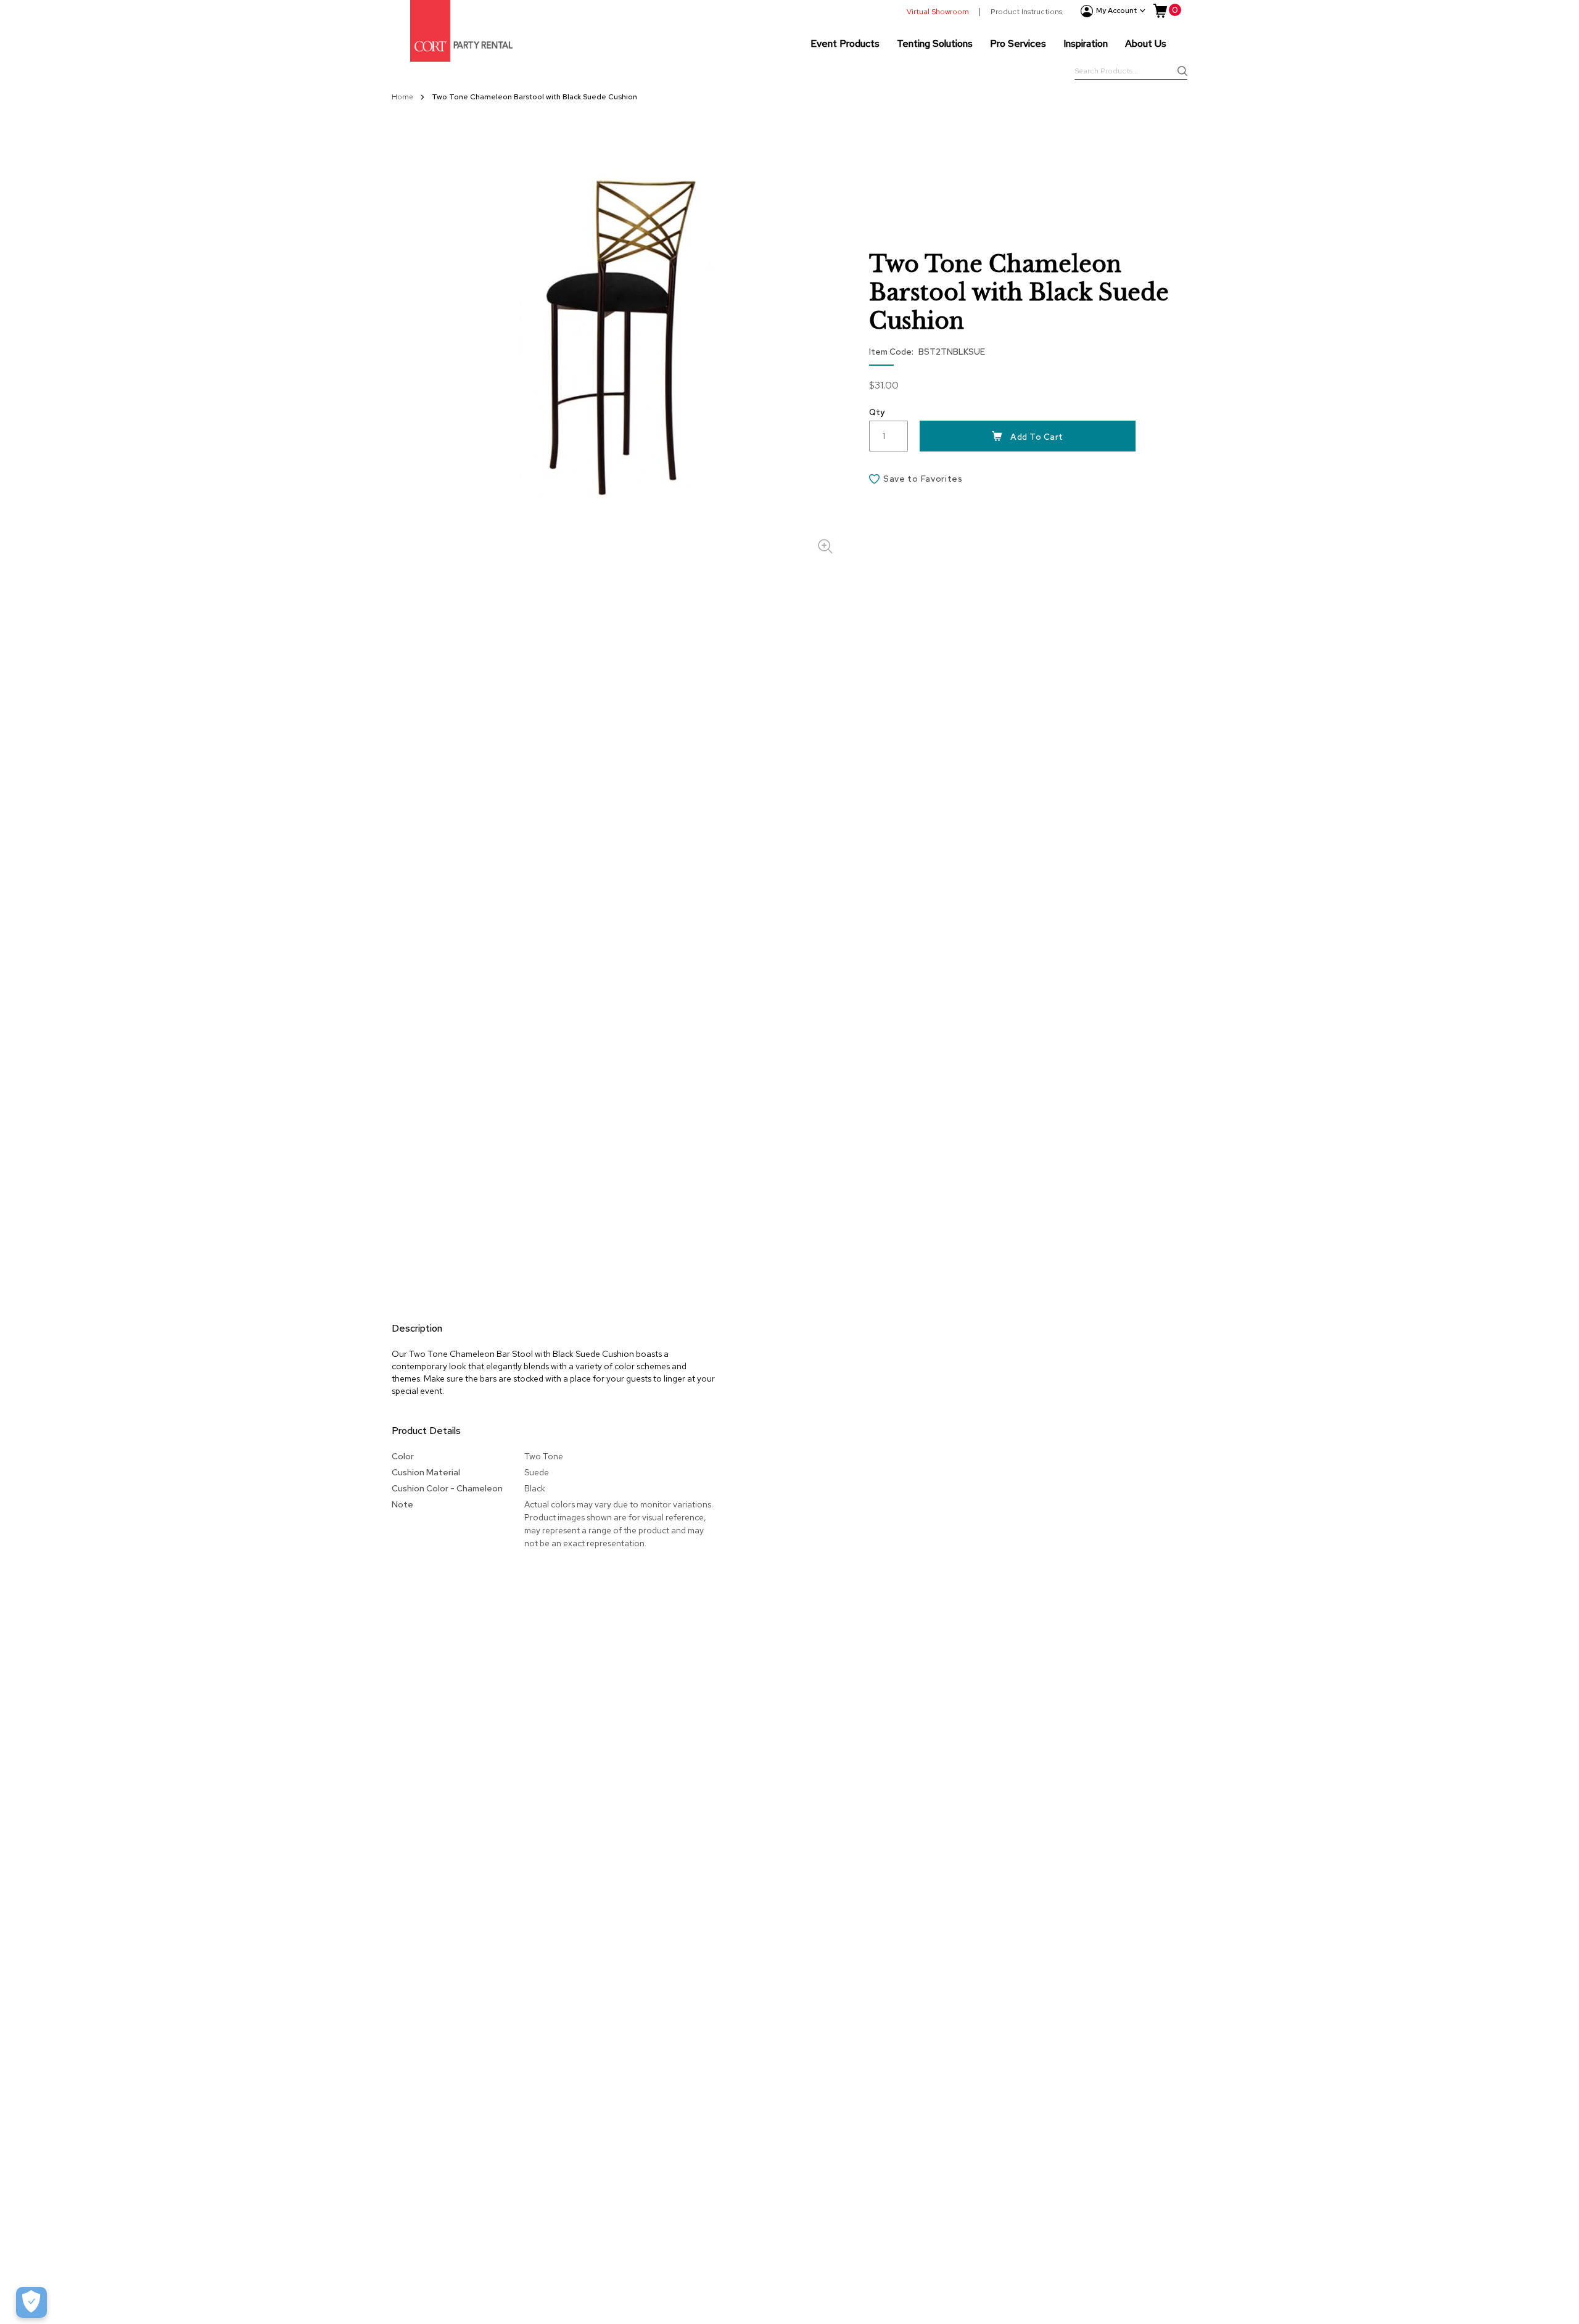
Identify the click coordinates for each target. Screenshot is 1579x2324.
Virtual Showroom (938, 12)
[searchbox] (1131, 72)
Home (403, 97)
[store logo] (461, 31)
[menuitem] (845, 43)
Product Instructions (1026, 12)
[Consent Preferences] (31, 2302)
